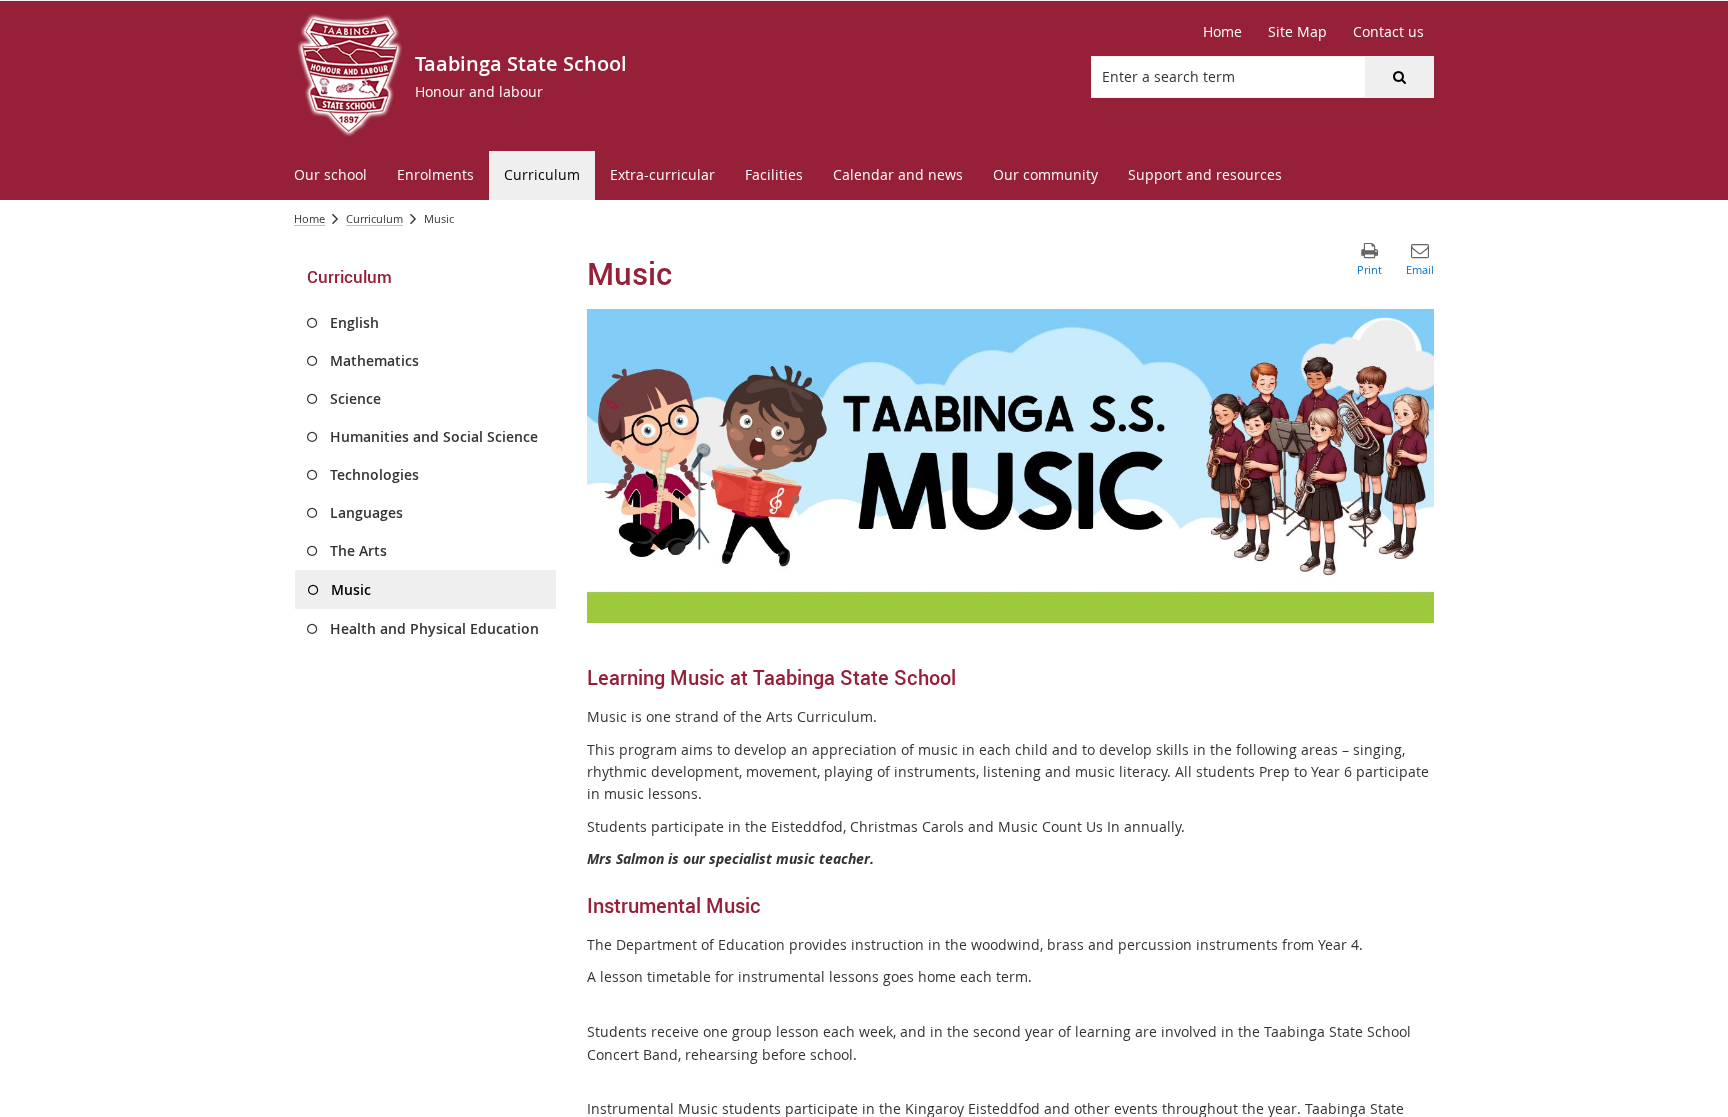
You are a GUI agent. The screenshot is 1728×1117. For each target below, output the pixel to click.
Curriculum (374, 218)
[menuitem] (330, 175)
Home (309, 218)
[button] (1399, 77)
